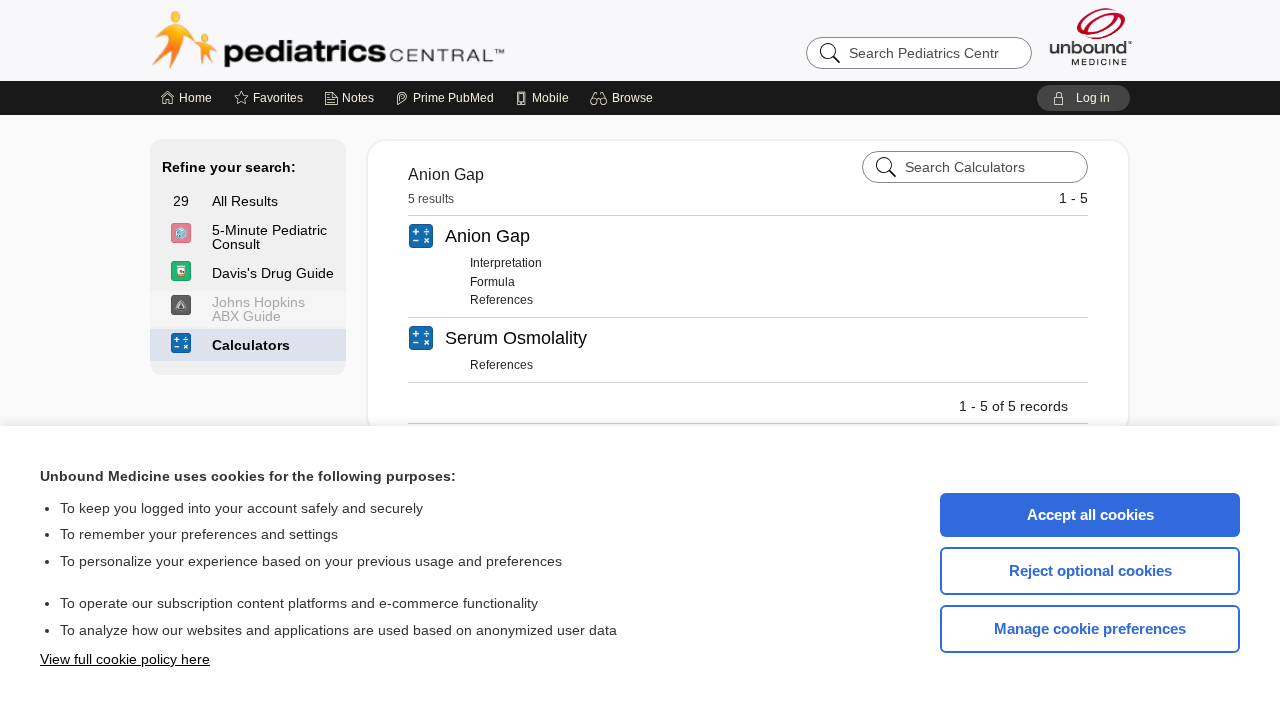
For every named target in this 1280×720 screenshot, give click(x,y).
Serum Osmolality (516, 338)
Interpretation (506, 263)
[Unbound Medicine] (1091, 36)
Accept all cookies (1090, 514)
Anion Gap (487, 236)
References (501, 300)
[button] (624, 98)
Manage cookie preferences (1090, 628)
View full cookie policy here (125, 659)
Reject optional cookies (1090, 570)
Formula (492, 282)
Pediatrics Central (400, 40)
